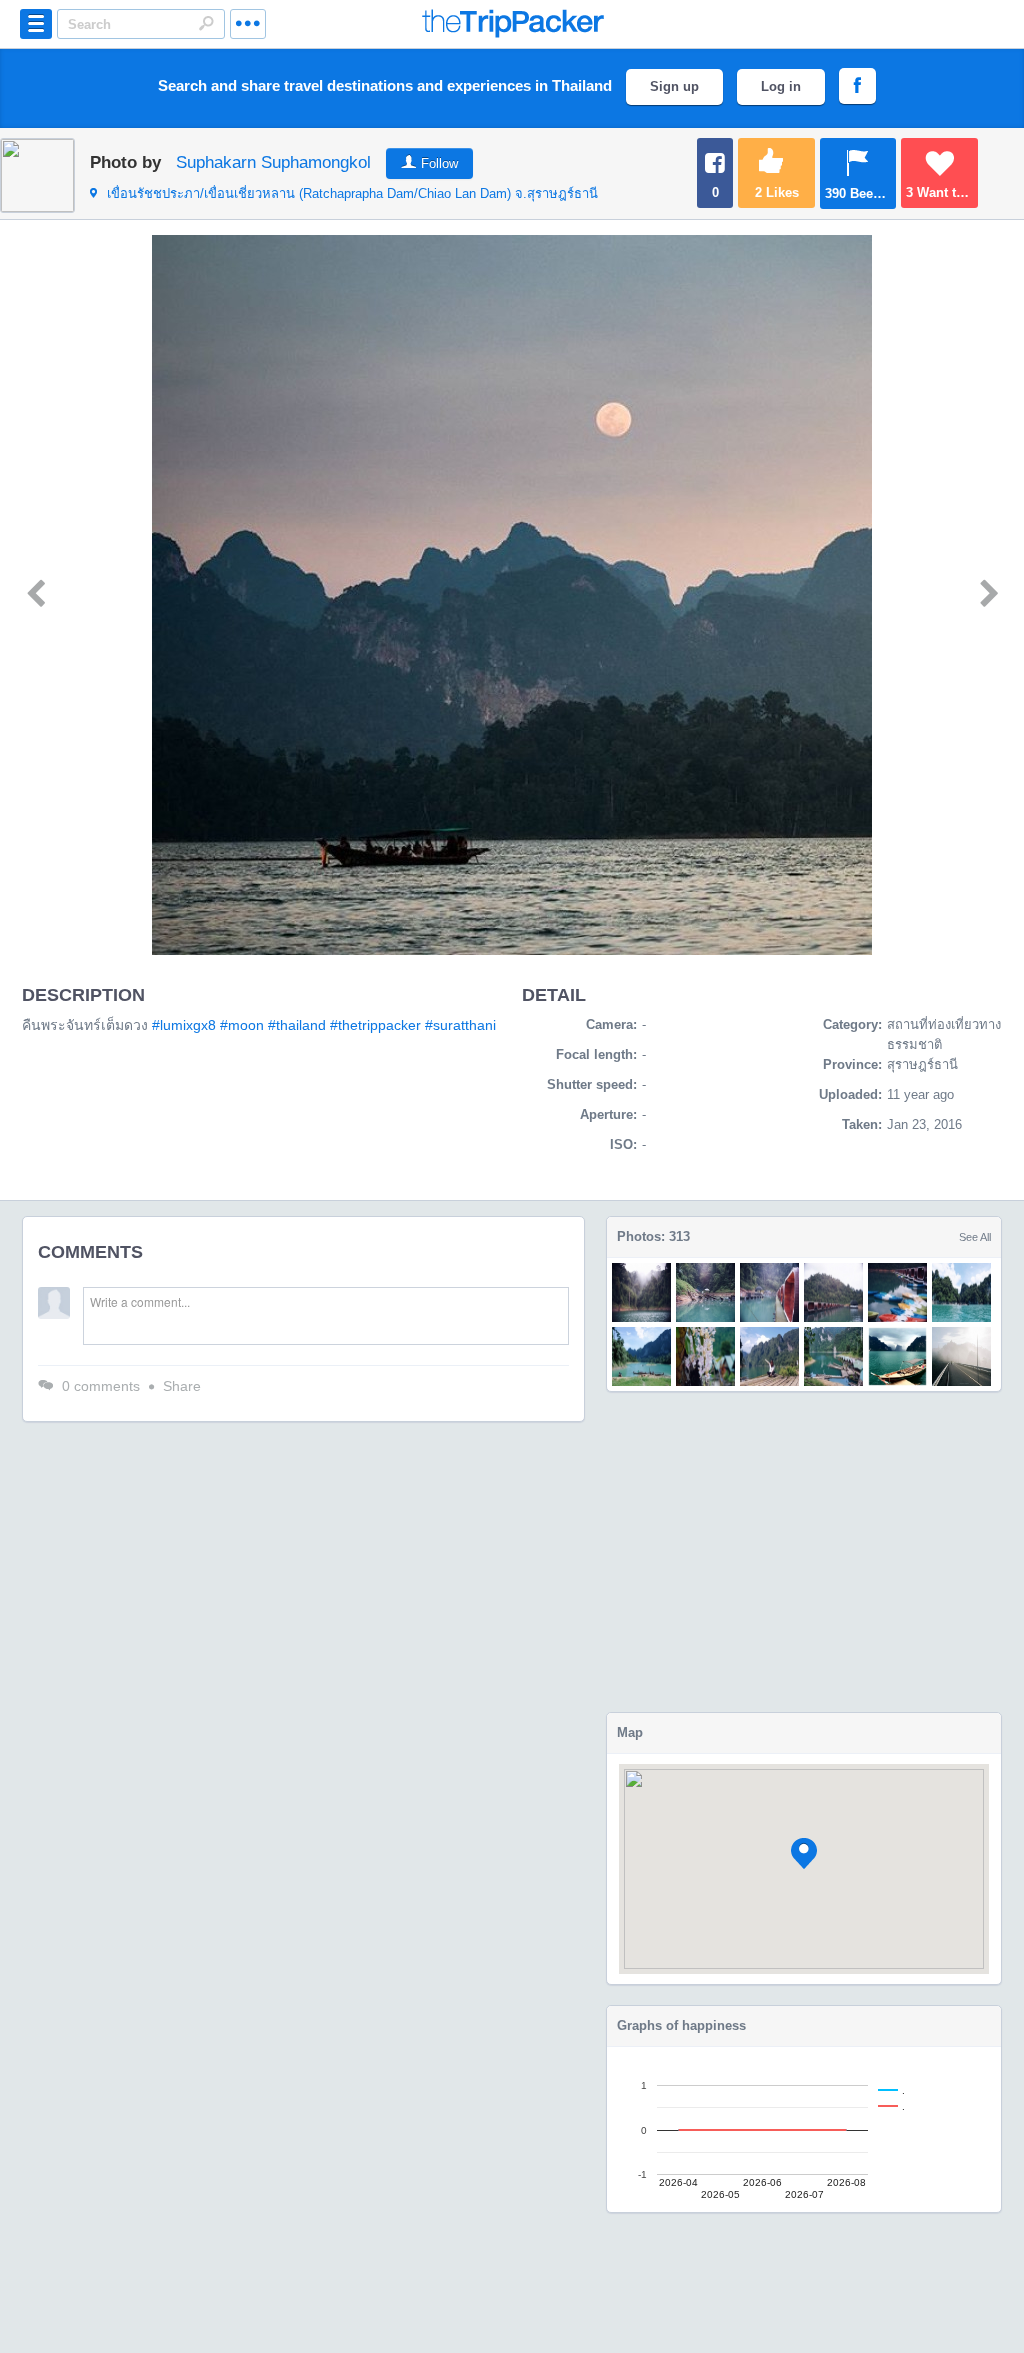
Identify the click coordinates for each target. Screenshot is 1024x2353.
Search (206, 23)
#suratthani (460, 1025)
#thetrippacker (375, 1025)
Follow (439, 163)
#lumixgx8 (184, 1025)
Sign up (674, 86)
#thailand (297, 1025)
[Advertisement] (804, 1552)
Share (182, 1386)
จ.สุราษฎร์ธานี (352, 193)
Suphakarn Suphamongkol (273, 162)
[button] (804, 1853)
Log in (781, 86)
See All (975, 1237)
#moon (242, 1025)
